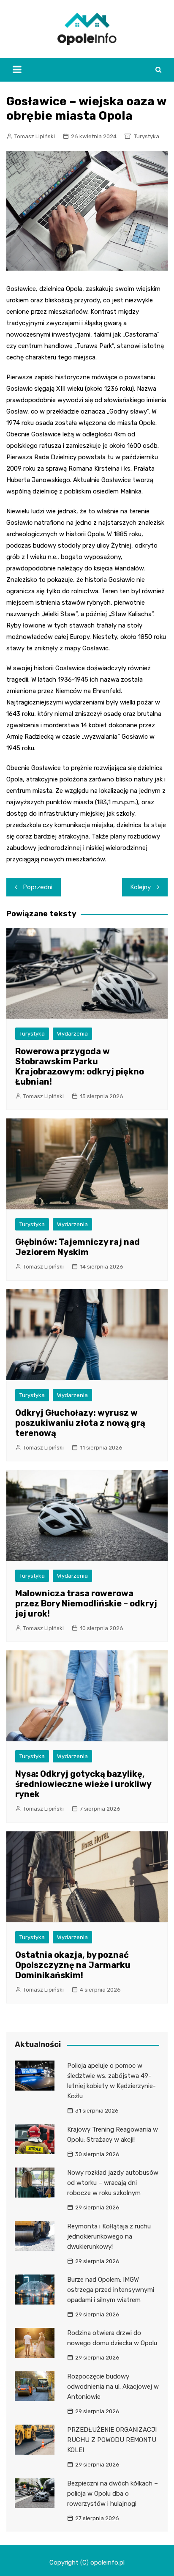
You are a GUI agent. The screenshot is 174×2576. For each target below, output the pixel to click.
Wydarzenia (72, 1034)
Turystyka (147, 136)
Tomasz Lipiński (35, 136)
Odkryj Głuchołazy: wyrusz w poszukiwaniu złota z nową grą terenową (80, 1423)
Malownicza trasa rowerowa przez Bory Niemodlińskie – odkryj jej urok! (86, 1603)
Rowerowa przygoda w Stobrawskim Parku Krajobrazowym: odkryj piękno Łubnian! (80, 1066)
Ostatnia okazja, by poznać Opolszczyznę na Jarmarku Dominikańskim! (73, 1965)
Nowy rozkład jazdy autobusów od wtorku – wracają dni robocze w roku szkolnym (113, 2183)
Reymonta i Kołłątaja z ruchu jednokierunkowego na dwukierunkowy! (109, 2236)
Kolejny (141, 887)
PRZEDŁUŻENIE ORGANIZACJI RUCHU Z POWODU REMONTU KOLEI (112, 2440)
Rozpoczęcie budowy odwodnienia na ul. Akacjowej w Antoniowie (113, 2387)
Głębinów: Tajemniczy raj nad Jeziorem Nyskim (77, 1247)
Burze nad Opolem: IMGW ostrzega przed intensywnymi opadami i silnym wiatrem (111, 2290)
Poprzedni (38, 887)
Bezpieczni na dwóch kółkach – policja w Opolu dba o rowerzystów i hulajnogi (113, 2494)
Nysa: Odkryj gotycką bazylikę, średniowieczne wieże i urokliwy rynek (83, 1784)
